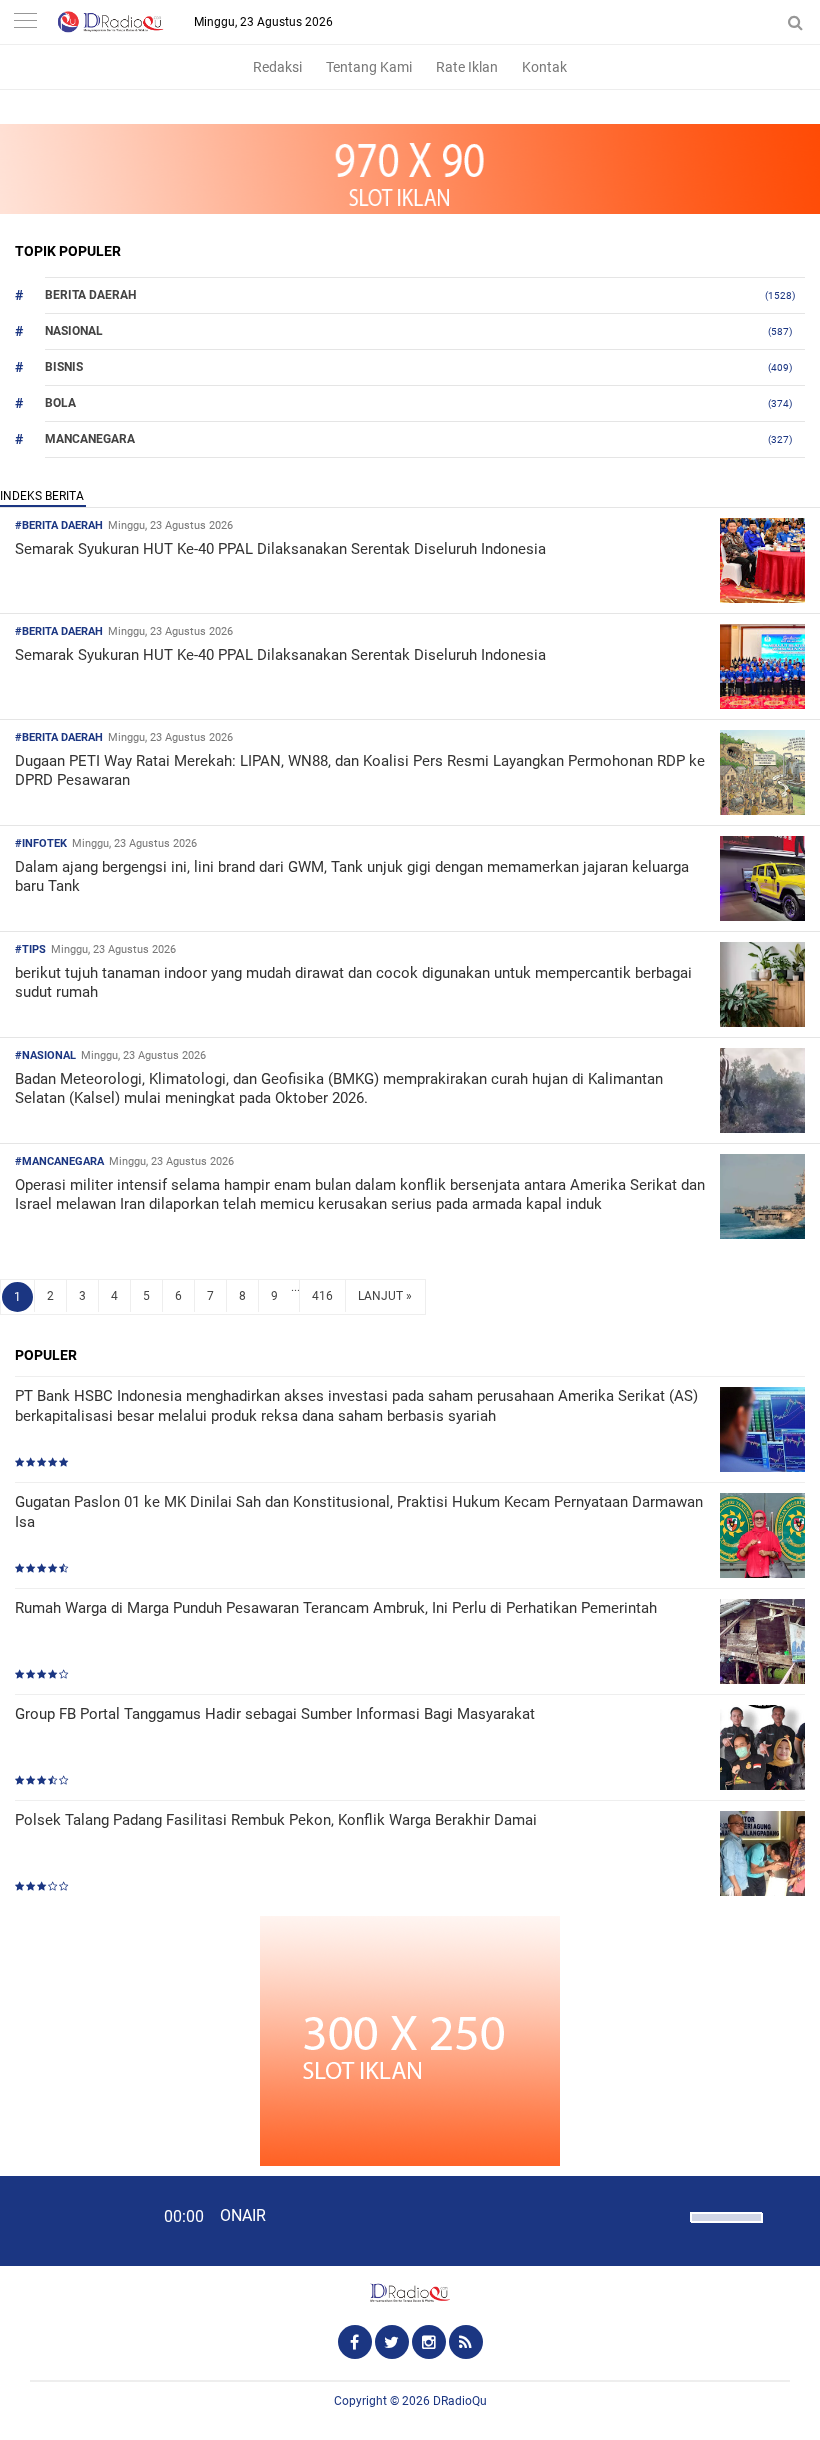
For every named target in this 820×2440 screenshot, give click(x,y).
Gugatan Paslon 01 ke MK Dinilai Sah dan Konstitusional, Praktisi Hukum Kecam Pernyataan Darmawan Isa (359, 1512)
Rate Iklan (467, 67)
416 (322, 1296)
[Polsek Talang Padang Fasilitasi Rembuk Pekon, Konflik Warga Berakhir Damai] (762, 1855)
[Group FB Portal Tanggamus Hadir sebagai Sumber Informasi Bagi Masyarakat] (762, 1749)
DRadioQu (460, 2401)
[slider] (725, 2230)
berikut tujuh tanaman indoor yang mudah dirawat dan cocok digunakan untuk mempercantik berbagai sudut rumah (353, 983)
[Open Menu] (25, 22)
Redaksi (277, 67)
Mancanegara (90, 439)
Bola (60, 403)
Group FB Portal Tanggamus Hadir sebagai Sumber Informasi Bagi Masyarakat (275, 1714)
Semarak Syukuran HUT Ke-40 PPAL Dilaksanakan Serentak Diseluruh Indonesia (280, 549)
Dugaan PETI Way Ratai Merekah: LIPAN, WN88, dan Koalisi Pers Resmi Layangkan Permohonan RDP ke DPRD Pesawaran (360, 771)
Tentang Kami (369, 67)
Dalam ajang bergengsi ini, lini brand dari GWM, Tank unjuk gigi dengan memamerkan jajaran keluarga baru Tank (352, 877)
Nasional (74, 331)
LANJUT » (385, 1296)
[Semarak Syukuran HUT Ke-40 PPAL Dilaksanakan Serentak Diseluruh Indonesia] (762, 597)
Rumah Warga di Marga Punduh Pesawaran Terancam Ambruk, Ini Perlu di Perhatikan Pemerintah (336, 1608)
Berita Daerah (90, 295)
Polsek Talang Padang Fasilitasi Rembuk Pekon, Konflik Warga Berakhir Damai (276, 1820)
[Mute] (668, 2215)
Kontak (544, 67)
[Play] (65, 2220)
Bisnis (64, 367)
